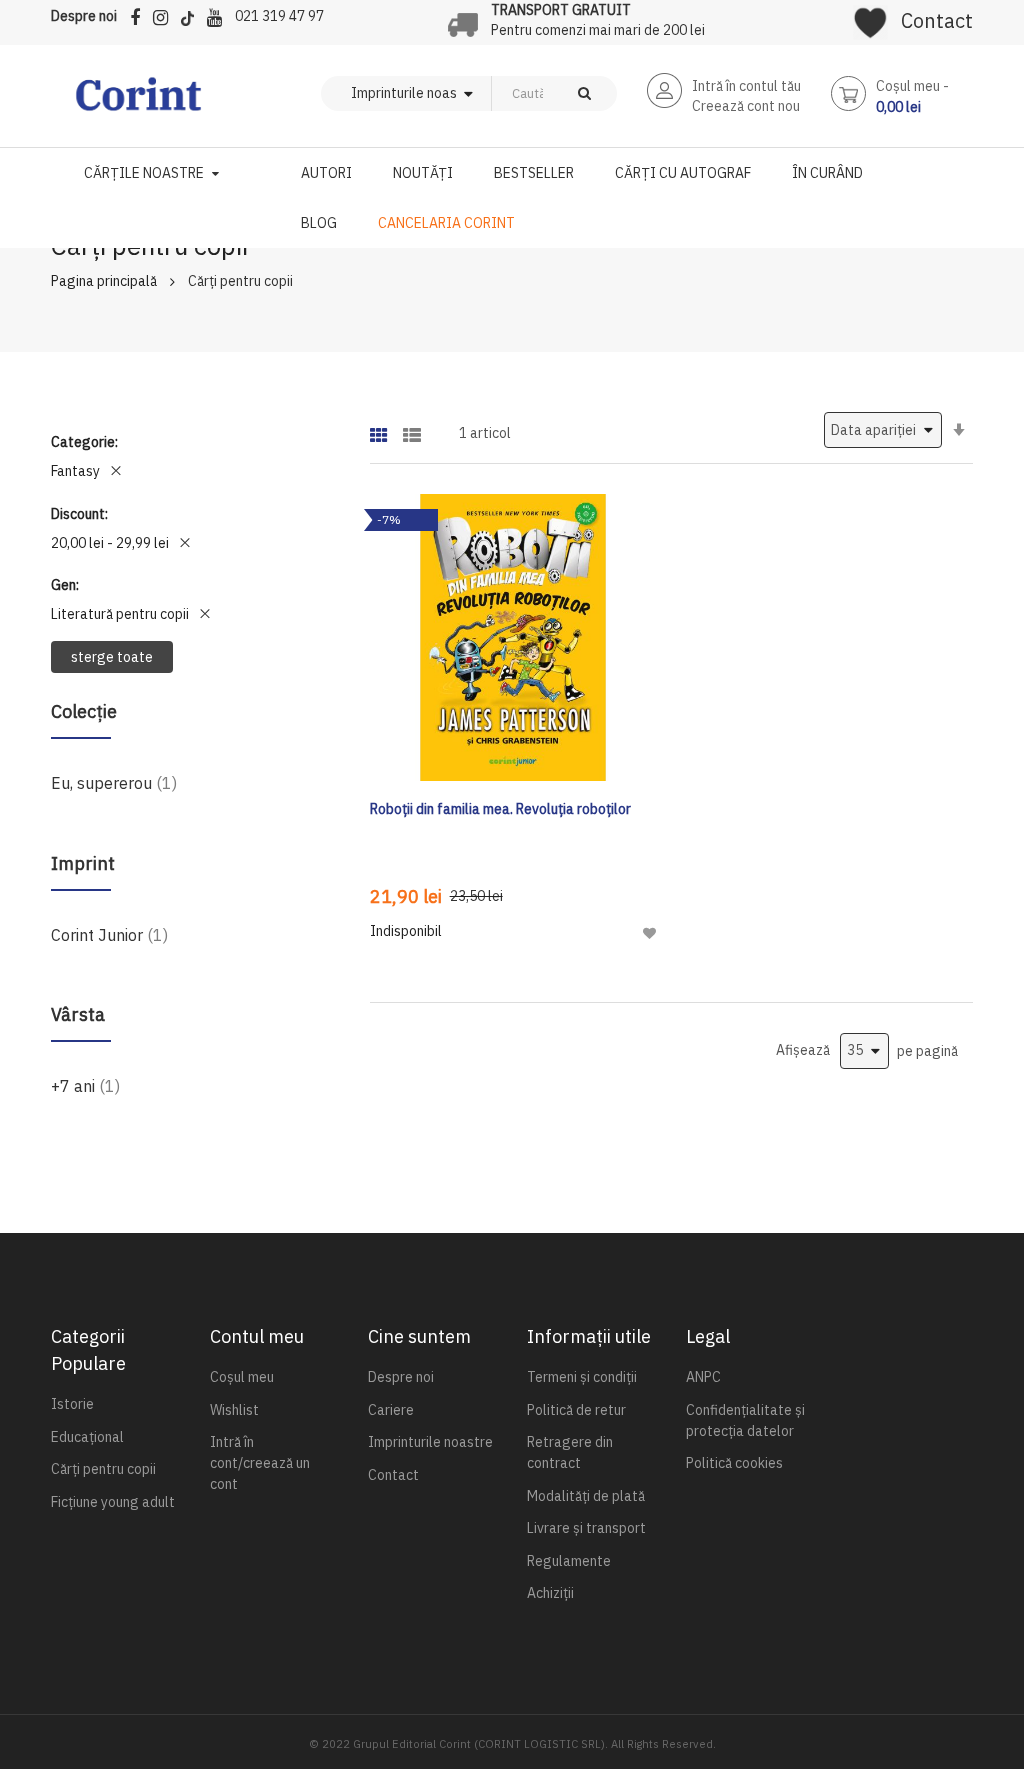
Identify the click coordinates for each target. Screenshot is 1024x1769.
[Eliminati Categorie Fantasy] (116, 471)
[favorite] (870, 16)
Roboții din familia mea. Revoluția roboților (500, 809)
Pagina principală (104, 281)
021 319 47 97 (279, 16)
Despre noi (84, 16)
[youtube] (219, 14)
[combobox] (522, 93)
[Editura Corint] (138, 104)
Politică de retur (576, 1410)
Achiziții (550, 1593)
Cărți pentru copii (103, 1469)
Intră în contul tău (746, 86)
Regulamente (569, 1561)
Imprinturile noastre (430, 1442)
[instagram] (165, 14)
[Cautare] (585, 93)
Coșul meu (242, 1377)
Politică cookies (734, 1463)
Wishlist (234, 1410)
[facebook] (140, 14)
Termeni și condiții (582, 1377)
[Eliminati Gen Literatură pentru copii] (205, 614)
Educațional (87, 1437)
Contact (937, 20)
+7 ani (85, 1085)
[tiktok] (192, 14)
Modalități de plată (586, 1496)
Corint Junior (109, 934)
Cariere (391, 1410)
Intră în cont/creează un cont (260, 1463)
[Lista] (412, 428)
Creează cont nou (746, 106)
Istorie (72, 1404)
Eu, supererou (114, 782)
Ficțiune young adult (113, 1502)
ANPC (703, 1377)
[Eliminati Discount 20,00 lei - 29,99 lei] (185, 543)
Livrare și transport (586, 1528)
